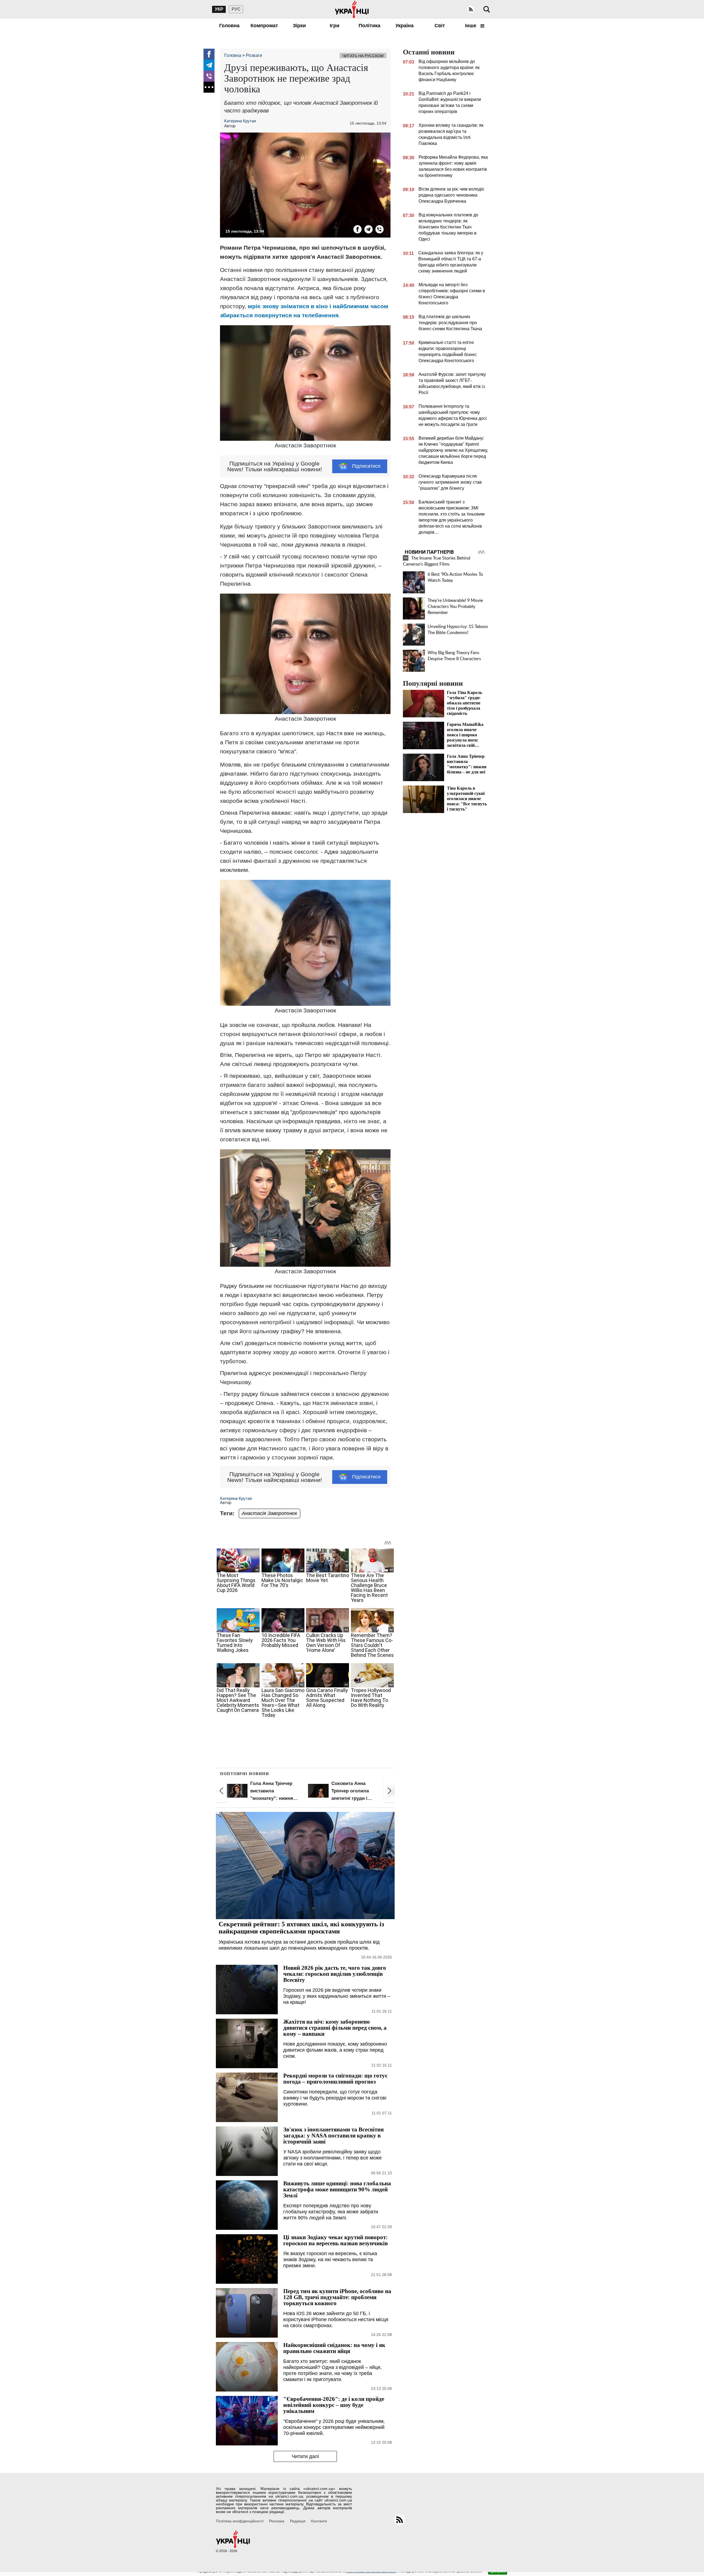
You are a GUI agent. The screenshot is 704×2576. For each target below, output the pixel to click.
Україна (405, 26)
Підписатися (366, 466)
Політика (369, 26)
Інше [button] (471, 26)
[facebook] (209, 54)
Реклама (277, 2521)
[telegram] (209, 65)
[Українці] (352, 9)
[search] (487, 9)
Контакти (319, 2521)
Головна (229, 26)
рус (236, 9)
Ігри (335, 26)
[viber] (209, 76)
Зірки (299, 26)
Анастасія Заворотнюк (269, 1513)
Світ (440, 26)
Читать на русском (363, 56)
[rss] (471, 9)
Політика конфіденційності (240, 2521)
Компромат (264, 26)
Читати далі (305, 2456)
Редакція (298, 2521)
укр (219, 9)
